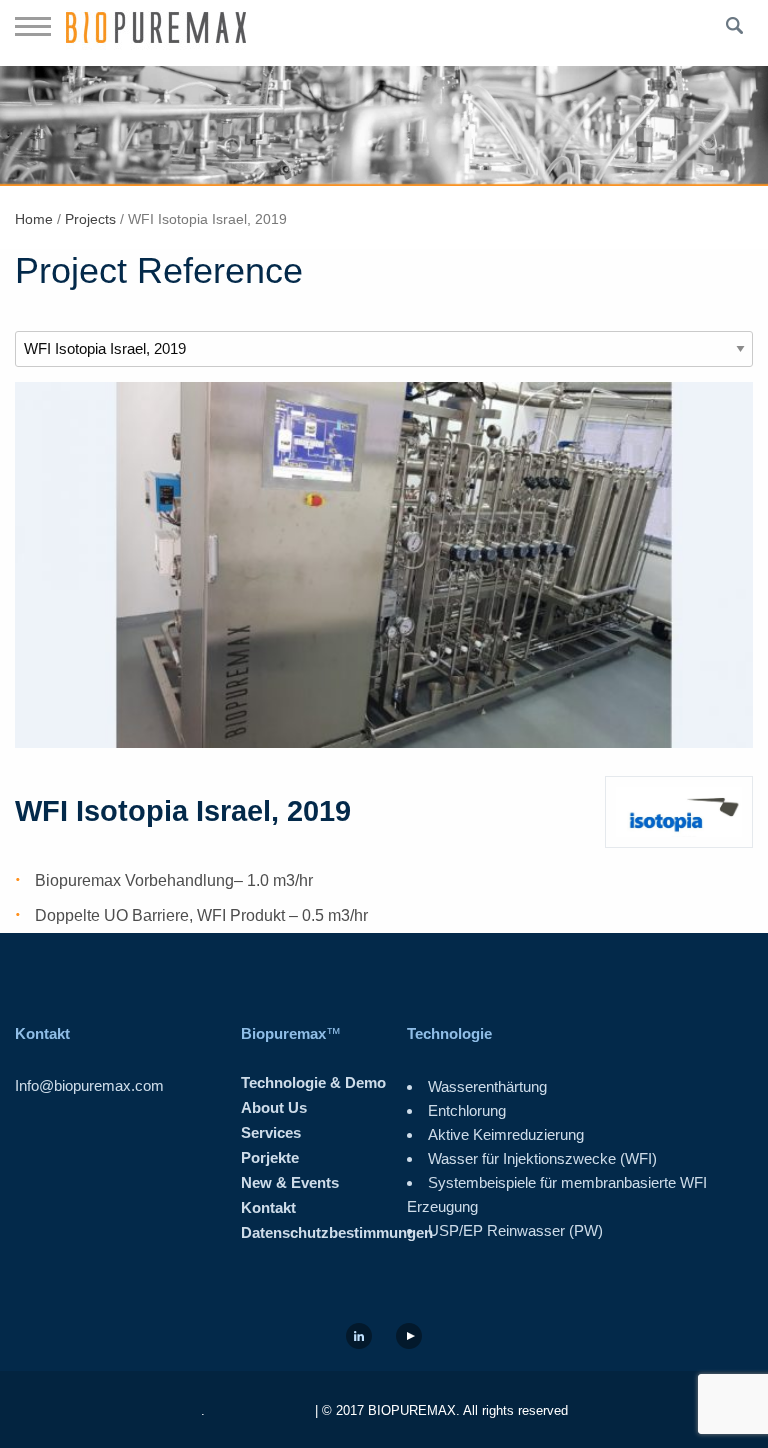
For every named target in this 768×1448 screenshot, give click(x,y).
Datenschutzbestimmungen (337, 1232)
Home (34, 219)
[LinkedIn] (359, 1336)
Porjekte (270, 1157)
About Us (274, 1107)
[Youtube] (409, 1336)
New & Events (290, 1182)
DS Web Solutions (258, 1410)
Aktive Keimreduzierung (506, 1134)
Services (271, 1132)
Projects (90, 219)
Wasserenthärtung (487, 1086)
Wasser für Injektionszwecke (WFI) (542, 1158)
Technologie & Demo (313, 1082)
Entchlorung (467, 1110)
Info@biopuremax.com (89, 1085)
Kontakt (268, 1207)
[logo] (156, 33)
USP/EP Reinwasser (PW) (515, 1230)
